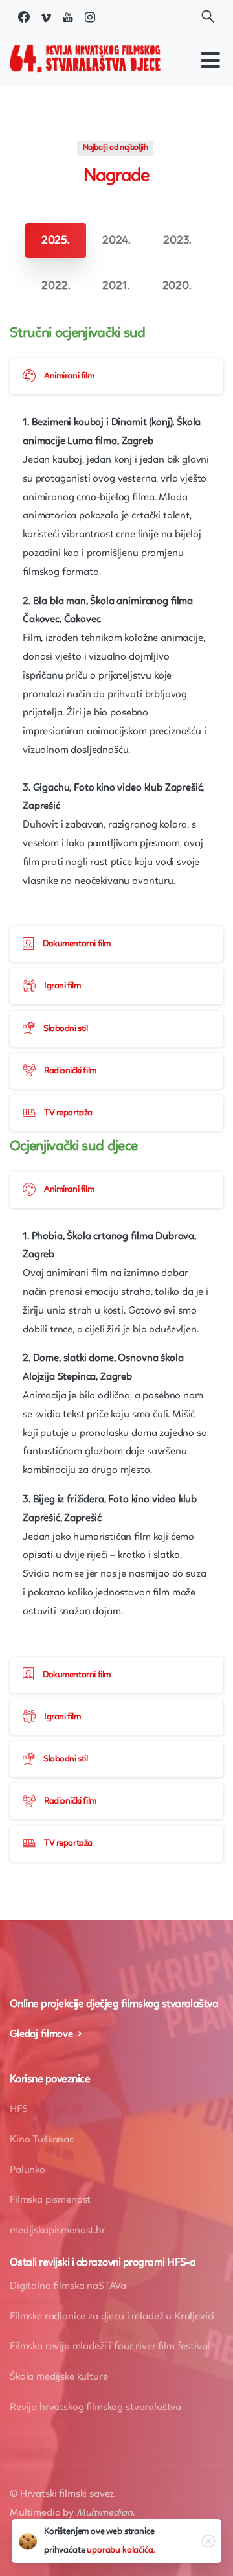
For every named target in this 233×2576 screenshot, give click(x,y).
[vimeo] (46, 17)
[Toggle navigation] (210, 60)
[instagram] (90, 17)
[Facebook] (24, 17)
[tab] (56, 240)
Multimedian (105, 2513)
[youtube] (68, 17)
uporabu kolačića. (121, 2550)
